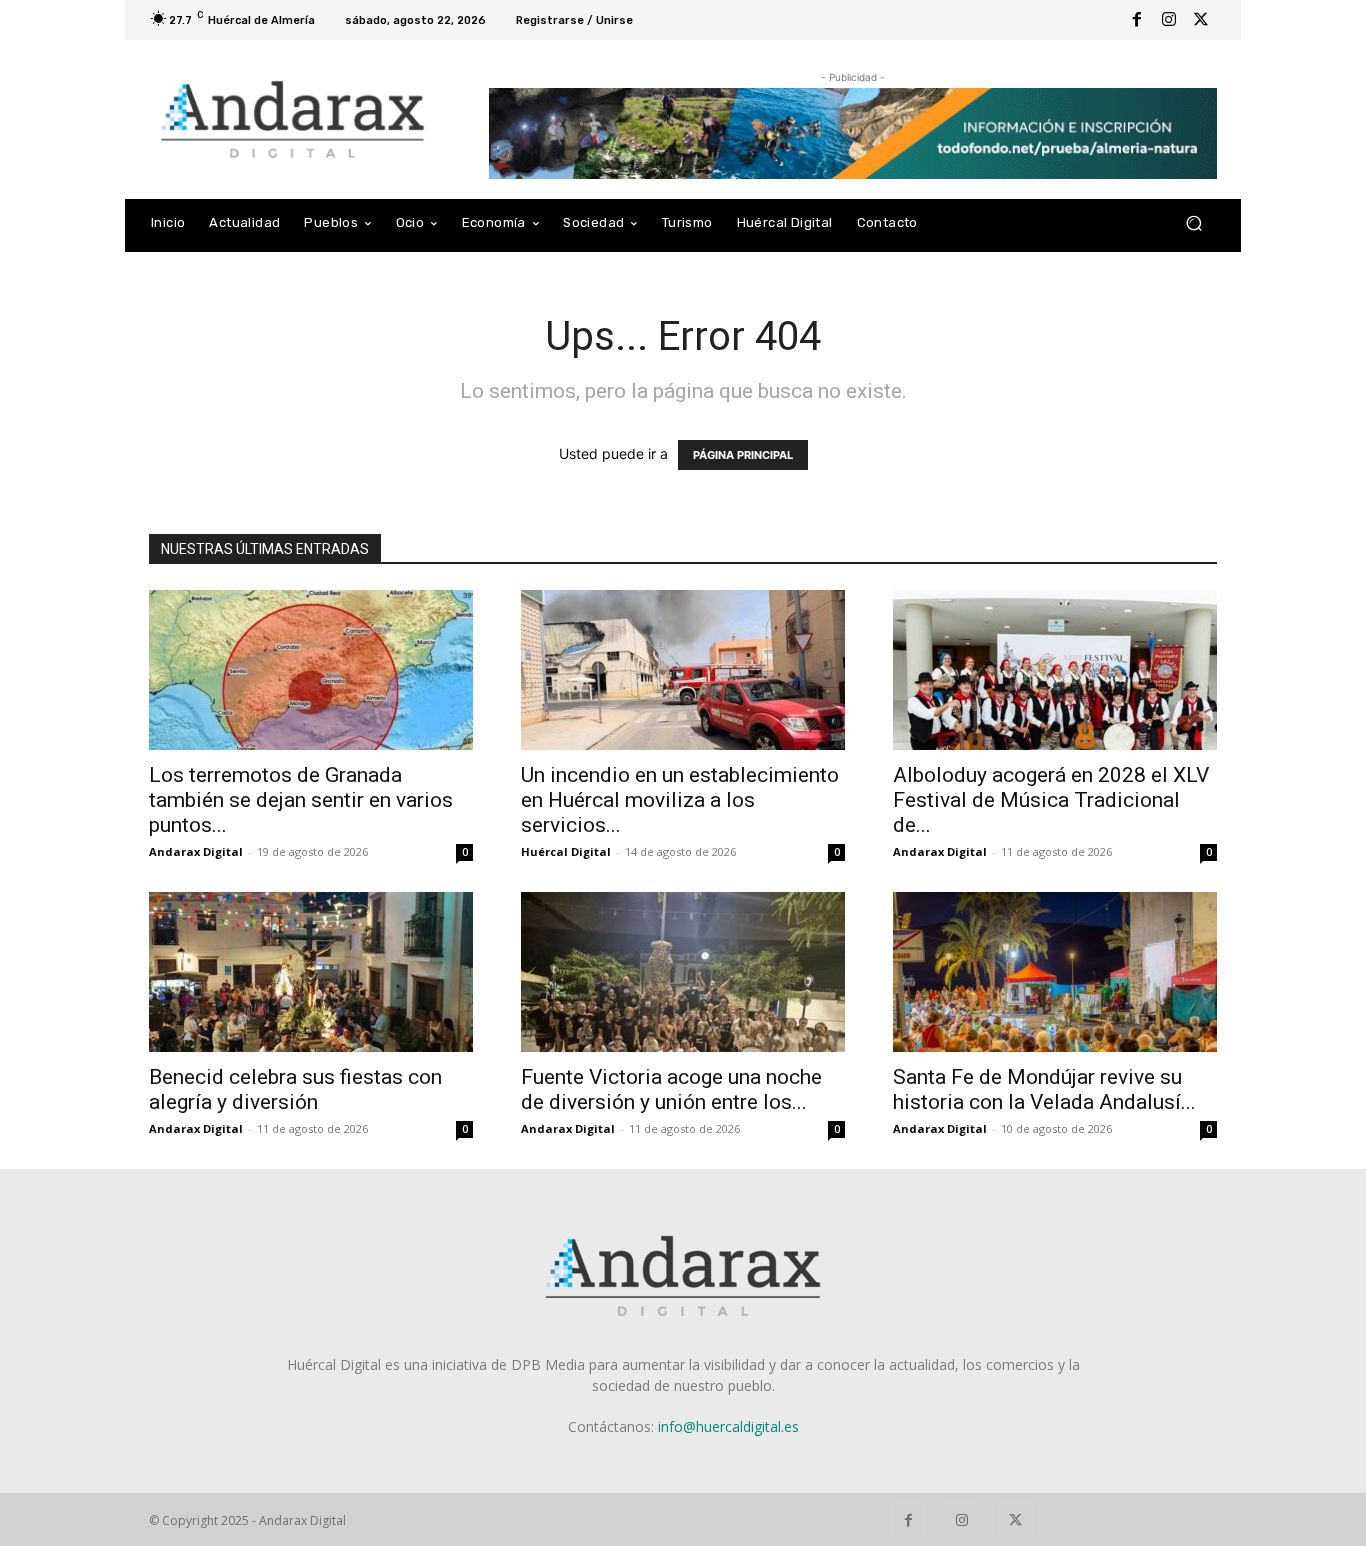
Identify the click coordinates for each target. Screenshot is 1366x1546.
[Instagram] (1169, 20)
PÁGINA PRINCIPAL (743, 455)
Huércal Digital (566, 851)
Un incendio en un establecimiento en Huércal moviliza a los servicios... (680, 800)
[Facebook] (1137, 20)
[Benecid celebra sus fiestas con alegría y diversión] (311, 972)
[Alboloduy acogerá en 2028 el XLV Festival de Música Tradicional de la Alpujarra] (1055, 670)
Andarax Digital (196, 851)
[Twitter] (1201, 20)
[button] (1193, 223)
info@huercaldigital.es (728, 1426)
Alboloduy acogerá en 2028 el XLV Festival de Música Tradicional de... (1051, 800)
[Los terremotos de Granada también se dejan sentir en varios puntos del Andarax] (311, 670)
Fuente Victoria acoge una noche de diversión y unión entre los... (671, 1089)
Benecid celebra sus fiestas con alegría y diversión (295, 1089)
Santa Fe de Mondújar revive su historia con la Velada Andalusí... (1044, 1089)
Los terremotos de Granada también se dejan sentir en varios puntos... (301, 800)
